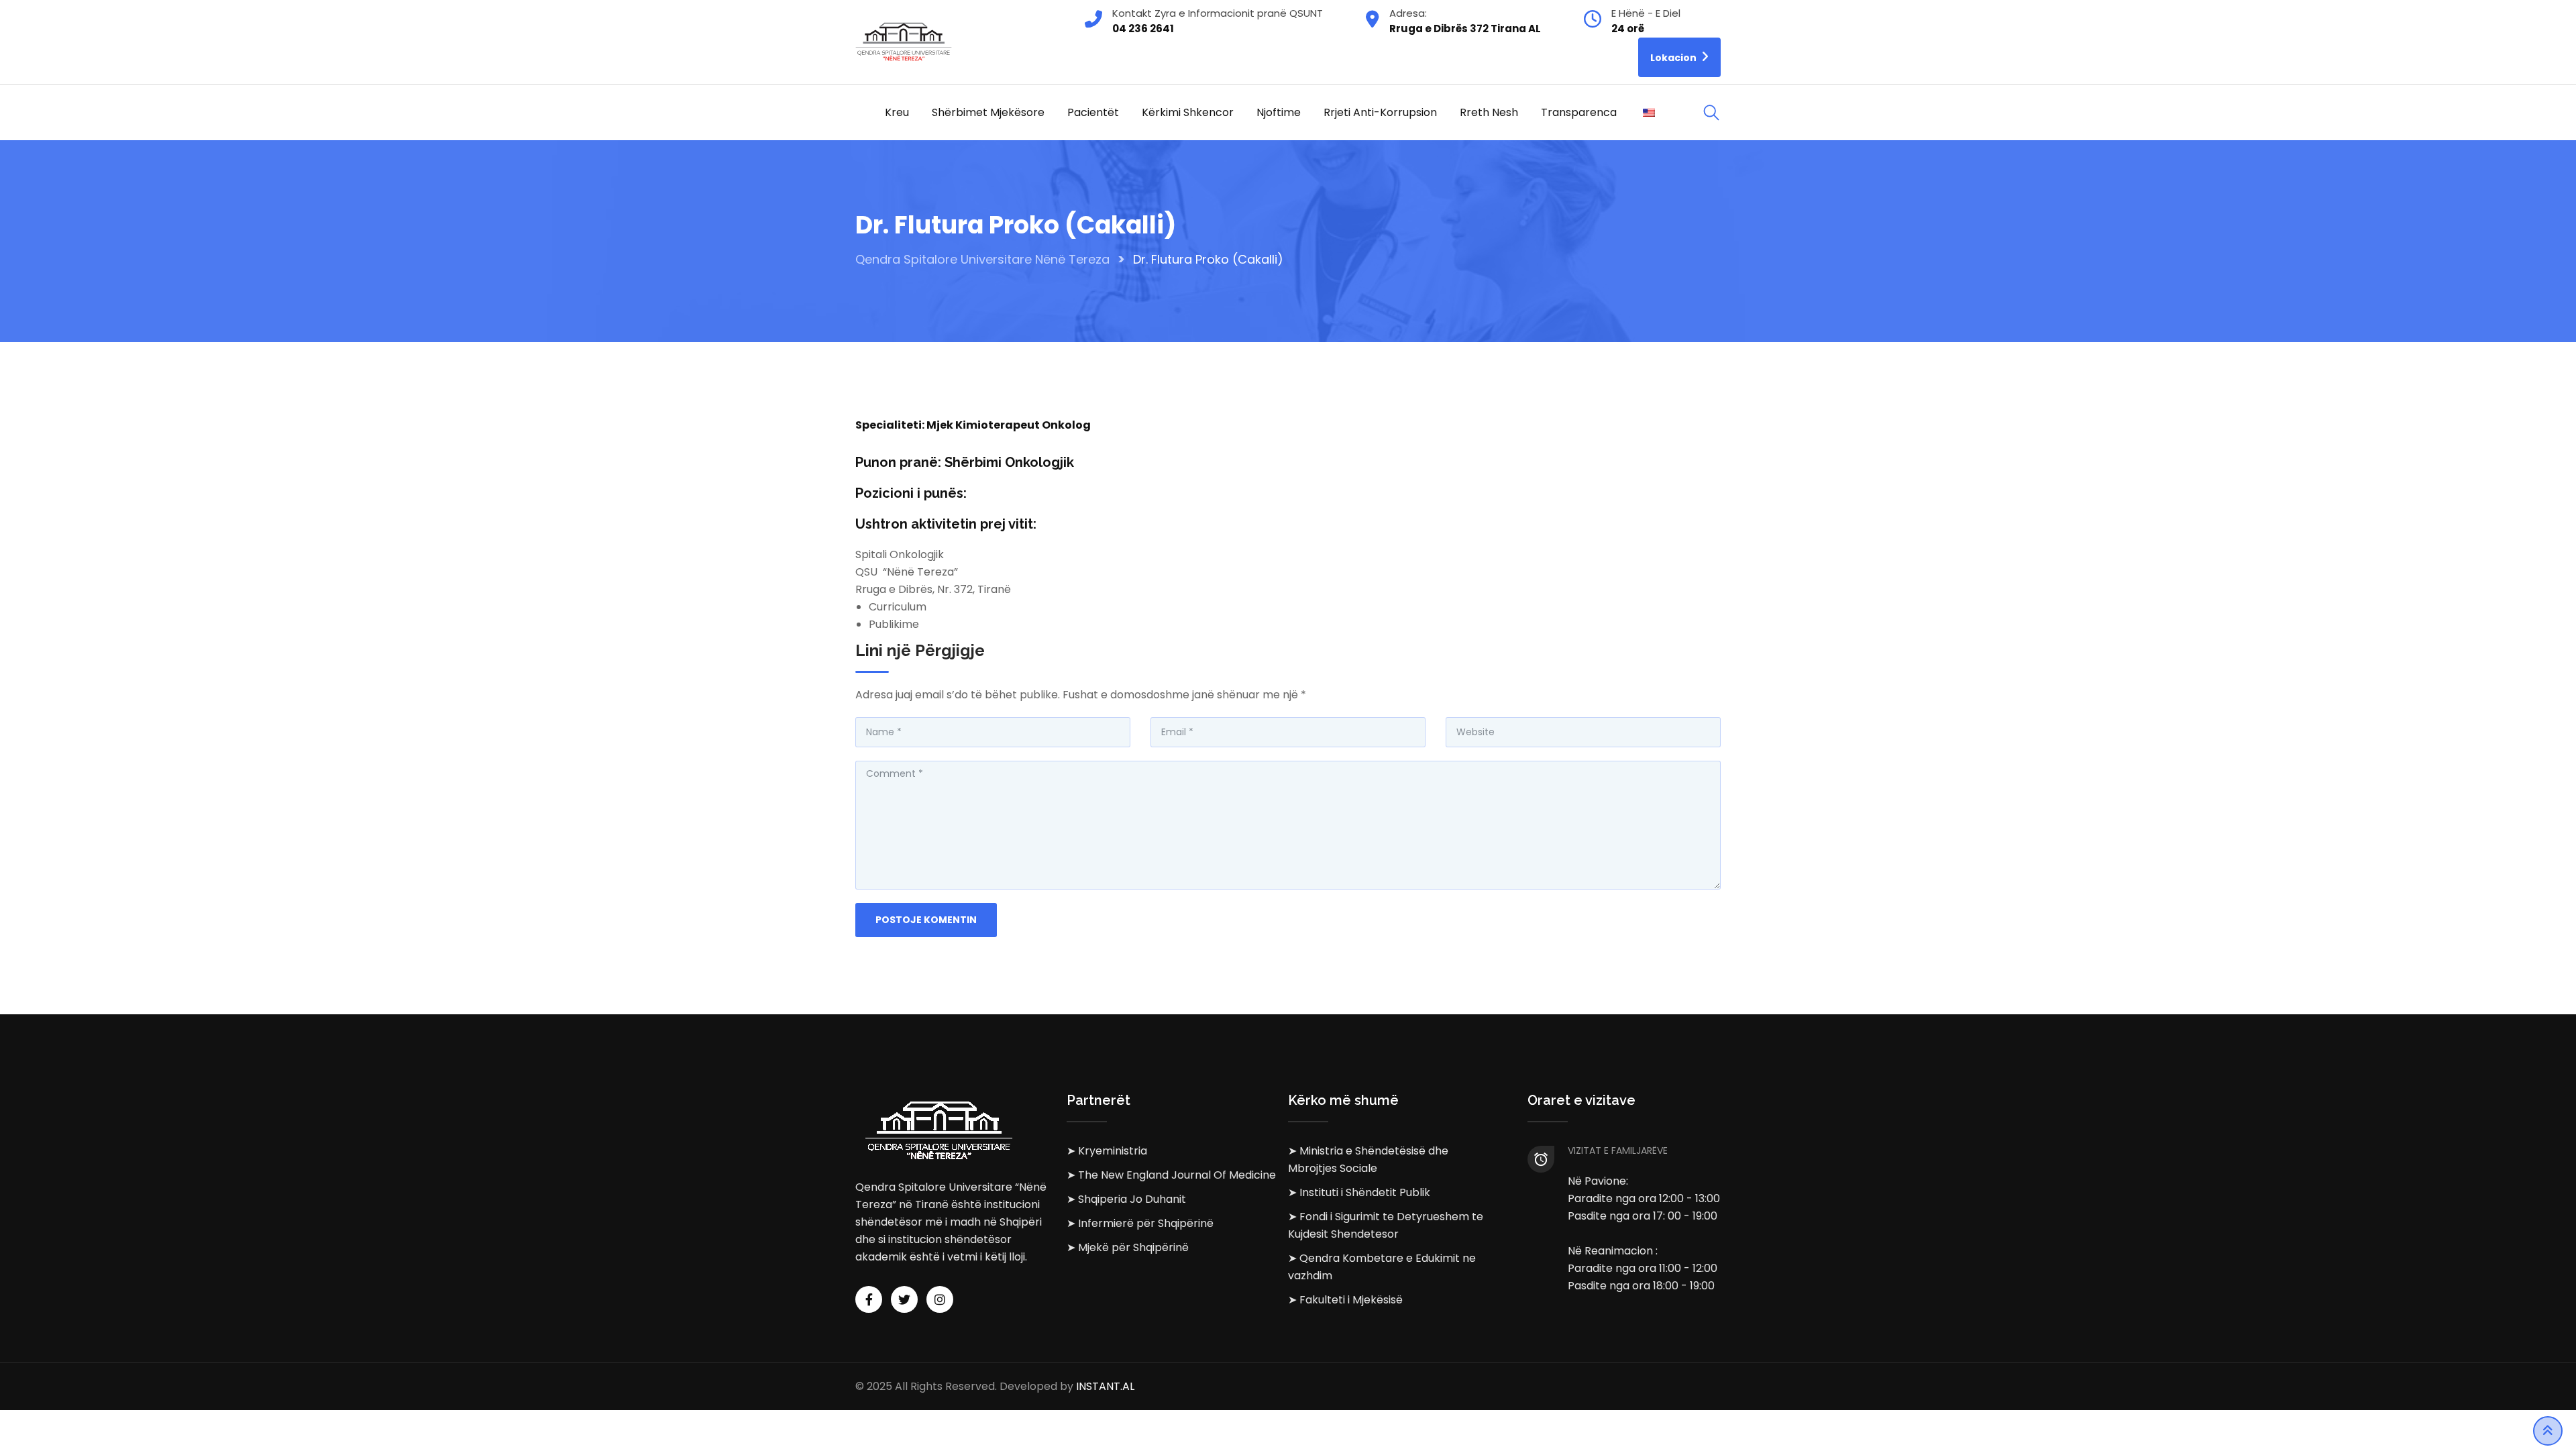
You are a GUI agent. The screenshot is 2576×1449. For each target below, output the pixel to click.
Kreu (897, 112)
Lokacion (1674, 58)
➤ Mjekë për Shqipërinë (1128, 1247)
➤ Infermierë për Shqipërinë (1140, 1223)
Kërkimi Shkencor (1188, 112)
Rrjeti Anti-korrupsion (1380, 112)
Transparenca (1579, 112)
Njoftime (1279, 112)
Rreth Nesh (1489, 112)
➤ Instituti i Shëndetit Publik (1359, 1192)
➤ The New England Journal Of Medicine (1171, 1175)
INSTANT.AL (1105, 1386)
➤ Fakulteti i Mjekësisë (1345, 1300)
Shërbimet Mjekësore (988, 112)
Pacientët (1093, 112)
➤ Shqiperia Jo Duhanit (1126, 1199)
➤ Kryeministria (1107, 1151)
